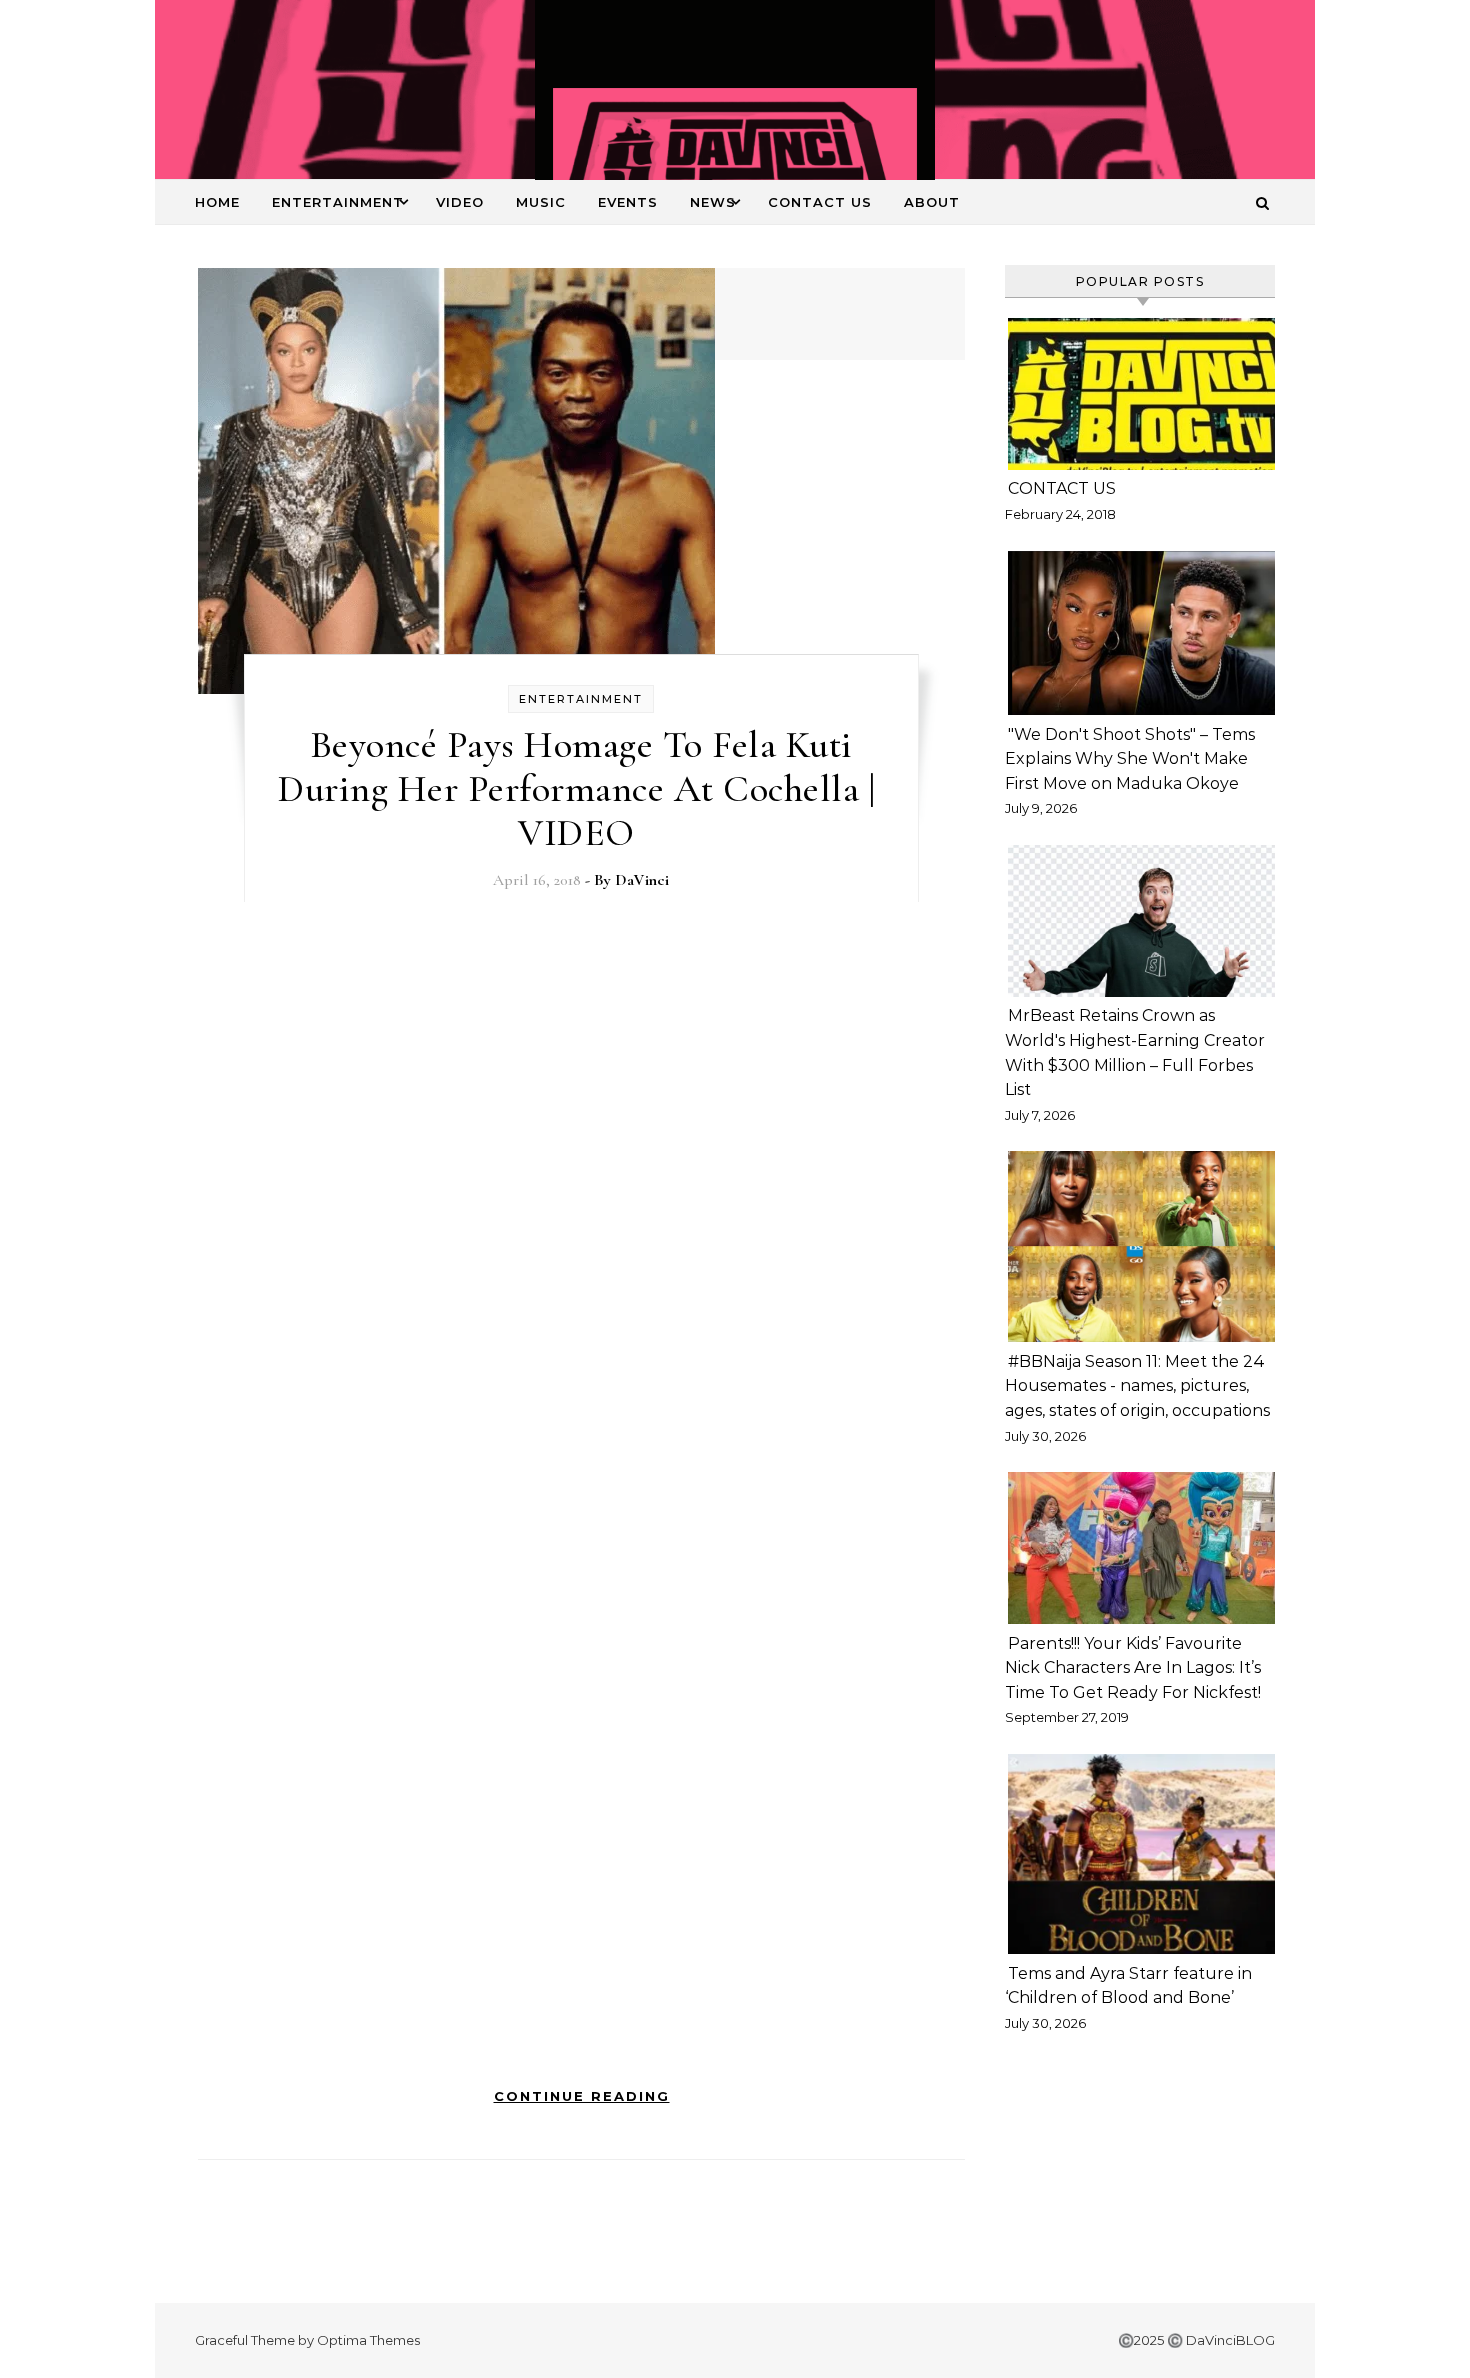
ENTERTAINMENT (338, 202)
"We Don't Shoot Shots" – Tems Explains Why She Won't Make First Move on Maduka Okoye (1130, 759)
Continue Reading (582, 2096)
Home (217, 202)
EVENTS (628, 202)
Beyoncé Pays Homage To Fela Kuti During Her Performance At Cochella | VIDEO (581, 789)
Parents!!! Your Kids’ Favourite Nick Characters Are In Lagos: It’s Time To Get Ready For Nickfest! (1133, 1668)
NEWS (713, 202)
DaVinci (642, 880)
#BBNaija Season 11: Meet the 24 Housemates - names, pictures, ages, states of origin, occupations (1137, 1386)
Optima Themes (368, 2340)
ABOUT (932, 202)
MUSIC (541, 202)
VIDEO (460, 202)
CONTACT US (820, 202)
